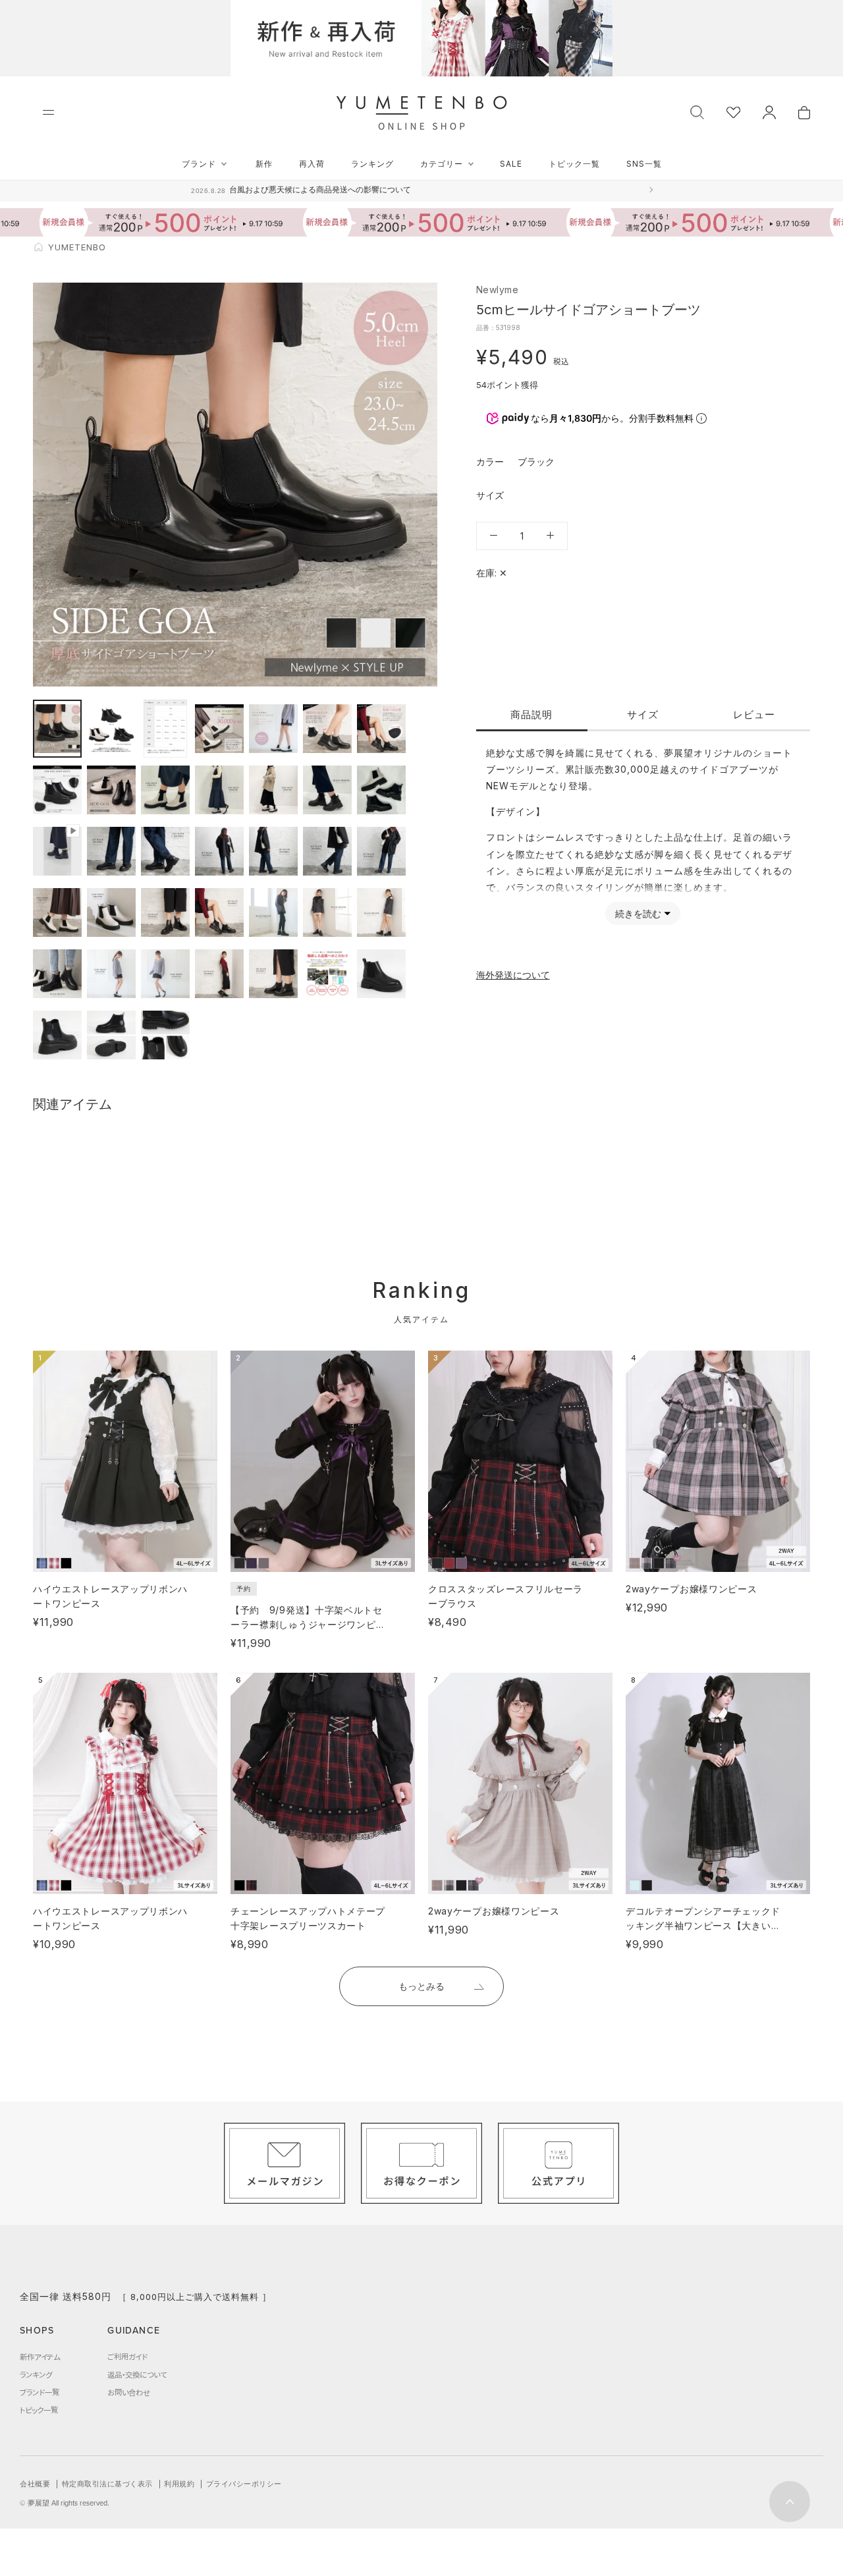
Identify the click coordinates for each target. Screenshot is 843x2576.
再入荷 (312, 164)
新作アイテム (40, 2357)
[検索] (697, 111)
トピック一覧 (574, 164)
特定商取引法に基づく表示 (107, 2484)
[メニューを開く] (48, 112)
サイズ (643, 714)
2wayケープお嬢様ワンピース (692, 1589)
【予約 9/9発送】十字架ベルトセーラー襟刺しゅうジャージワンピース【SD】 (308, 1624)
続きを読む (638, 913)
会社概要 (35, 2484)
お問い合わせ (129, 2392)
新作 (264, 164)
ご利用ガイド (127, 2357)
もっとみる (421, 1986)
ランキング (372, 164)
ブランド (199, 164)
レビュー (754, 714)
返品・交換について (137, 2374)
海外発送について (513, 974)
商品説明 (531, 714)
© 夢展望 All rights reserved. (65, 2503)
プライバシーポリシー (244, 2484)
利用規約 (179, 2484)
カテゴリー (442, 164)
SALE (511, 164)
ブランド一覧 (40, 2392)
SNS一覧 (644, 164)
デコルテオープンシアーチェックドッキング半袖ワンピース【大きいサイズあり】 (703, 1925)
